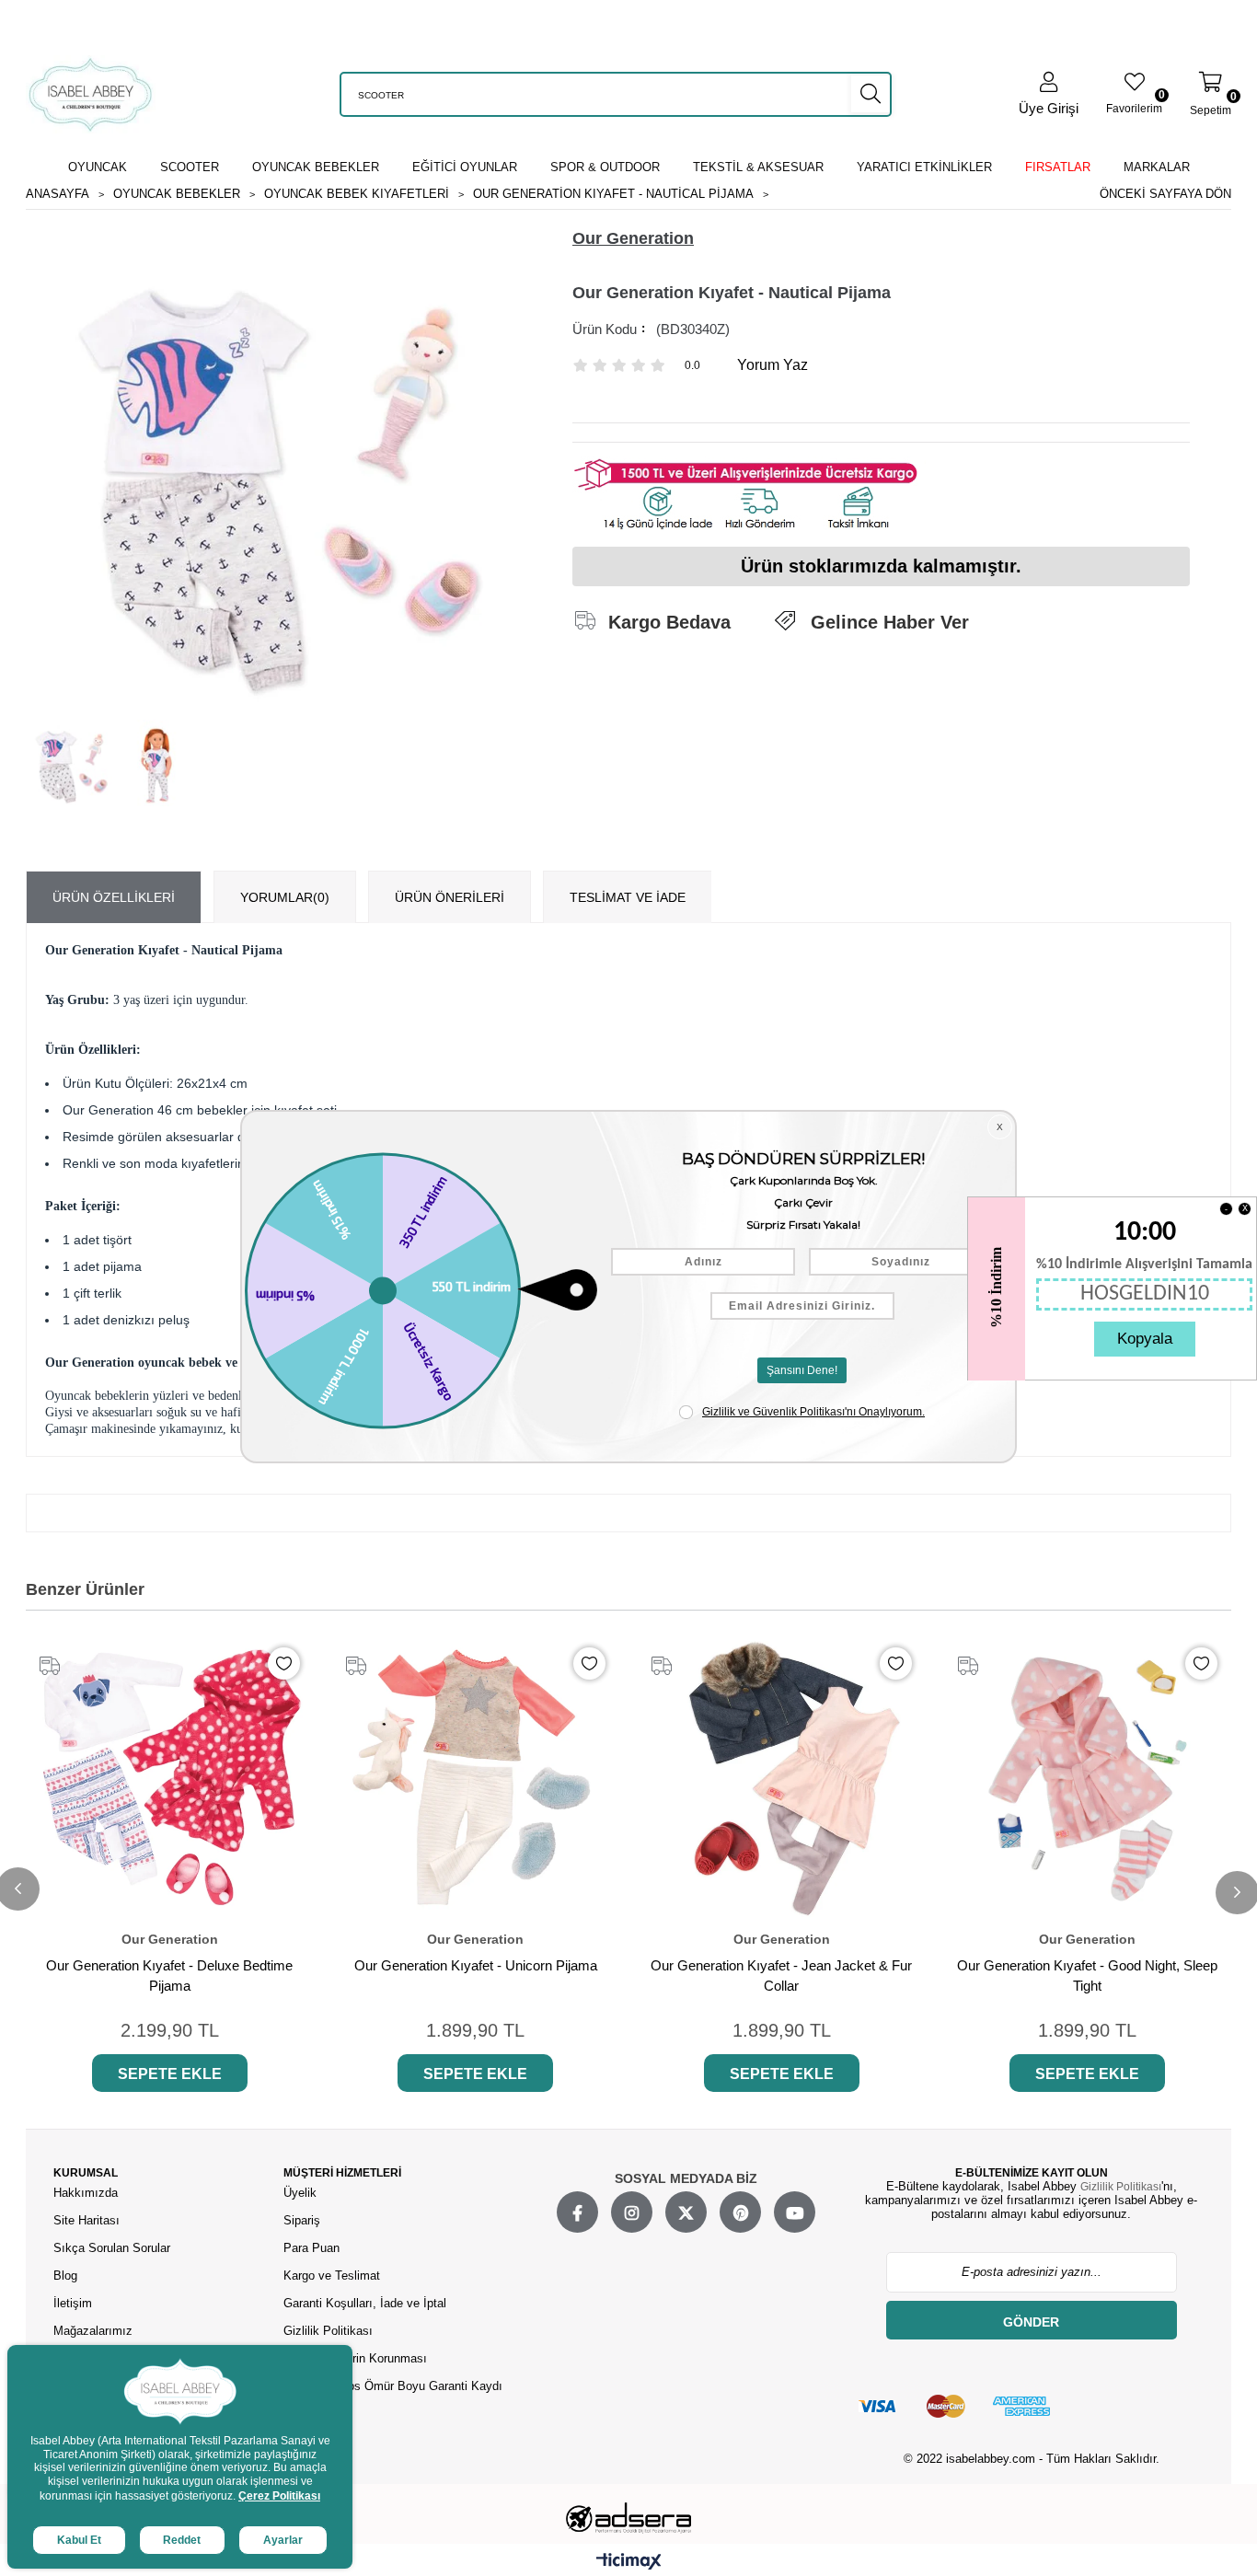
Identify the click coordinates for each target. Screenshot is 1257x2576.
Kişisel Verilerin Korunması (355, 2358)
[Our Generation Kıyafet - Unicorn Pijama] (476, 1778)
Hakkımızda (86, 2193)
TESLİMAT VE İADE (628, 897)
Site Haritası (88, 2220)
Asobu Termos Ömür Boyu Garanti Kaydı (393, 2386)
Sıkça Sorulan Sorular (112, 2248)
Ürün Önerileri (450, 897)
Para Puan (311, 2248)
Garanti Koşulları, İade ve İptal (365, 2303)
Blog (65, 2276)
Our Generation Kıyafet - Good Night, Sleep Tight (1087, 1975)
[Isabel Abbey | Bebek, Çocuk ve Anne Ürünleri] (91, 94)
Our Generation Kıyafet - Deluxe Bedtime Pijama (169, 1975)
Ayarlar (283, 2540)
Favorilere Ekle (284, 1663)
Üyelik (300, 2193)
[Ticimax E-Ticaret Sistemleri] (629, 2562)
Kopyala (1145, 1339)
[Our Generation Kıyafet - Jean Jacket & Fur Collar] (782, 1778)
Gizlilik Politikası (328, 2331)
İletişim (73, 2303)
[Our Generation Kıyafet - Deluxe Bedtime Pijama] (170, 1778)
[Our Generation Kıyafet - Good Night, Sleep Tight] (1088, 1778)
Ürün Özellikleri (114, 897)
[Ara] (871, 94)
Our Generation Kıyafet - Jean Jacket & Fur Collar (781, 1975)
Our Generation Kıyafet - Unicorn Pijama (476, 1965)
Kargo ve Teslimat (332, 2276)
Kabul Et (79, 2540)
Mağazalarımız (93, 2331)
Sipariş (302, 2220)
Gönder (1031, 2322)
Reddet (182, 2540)
